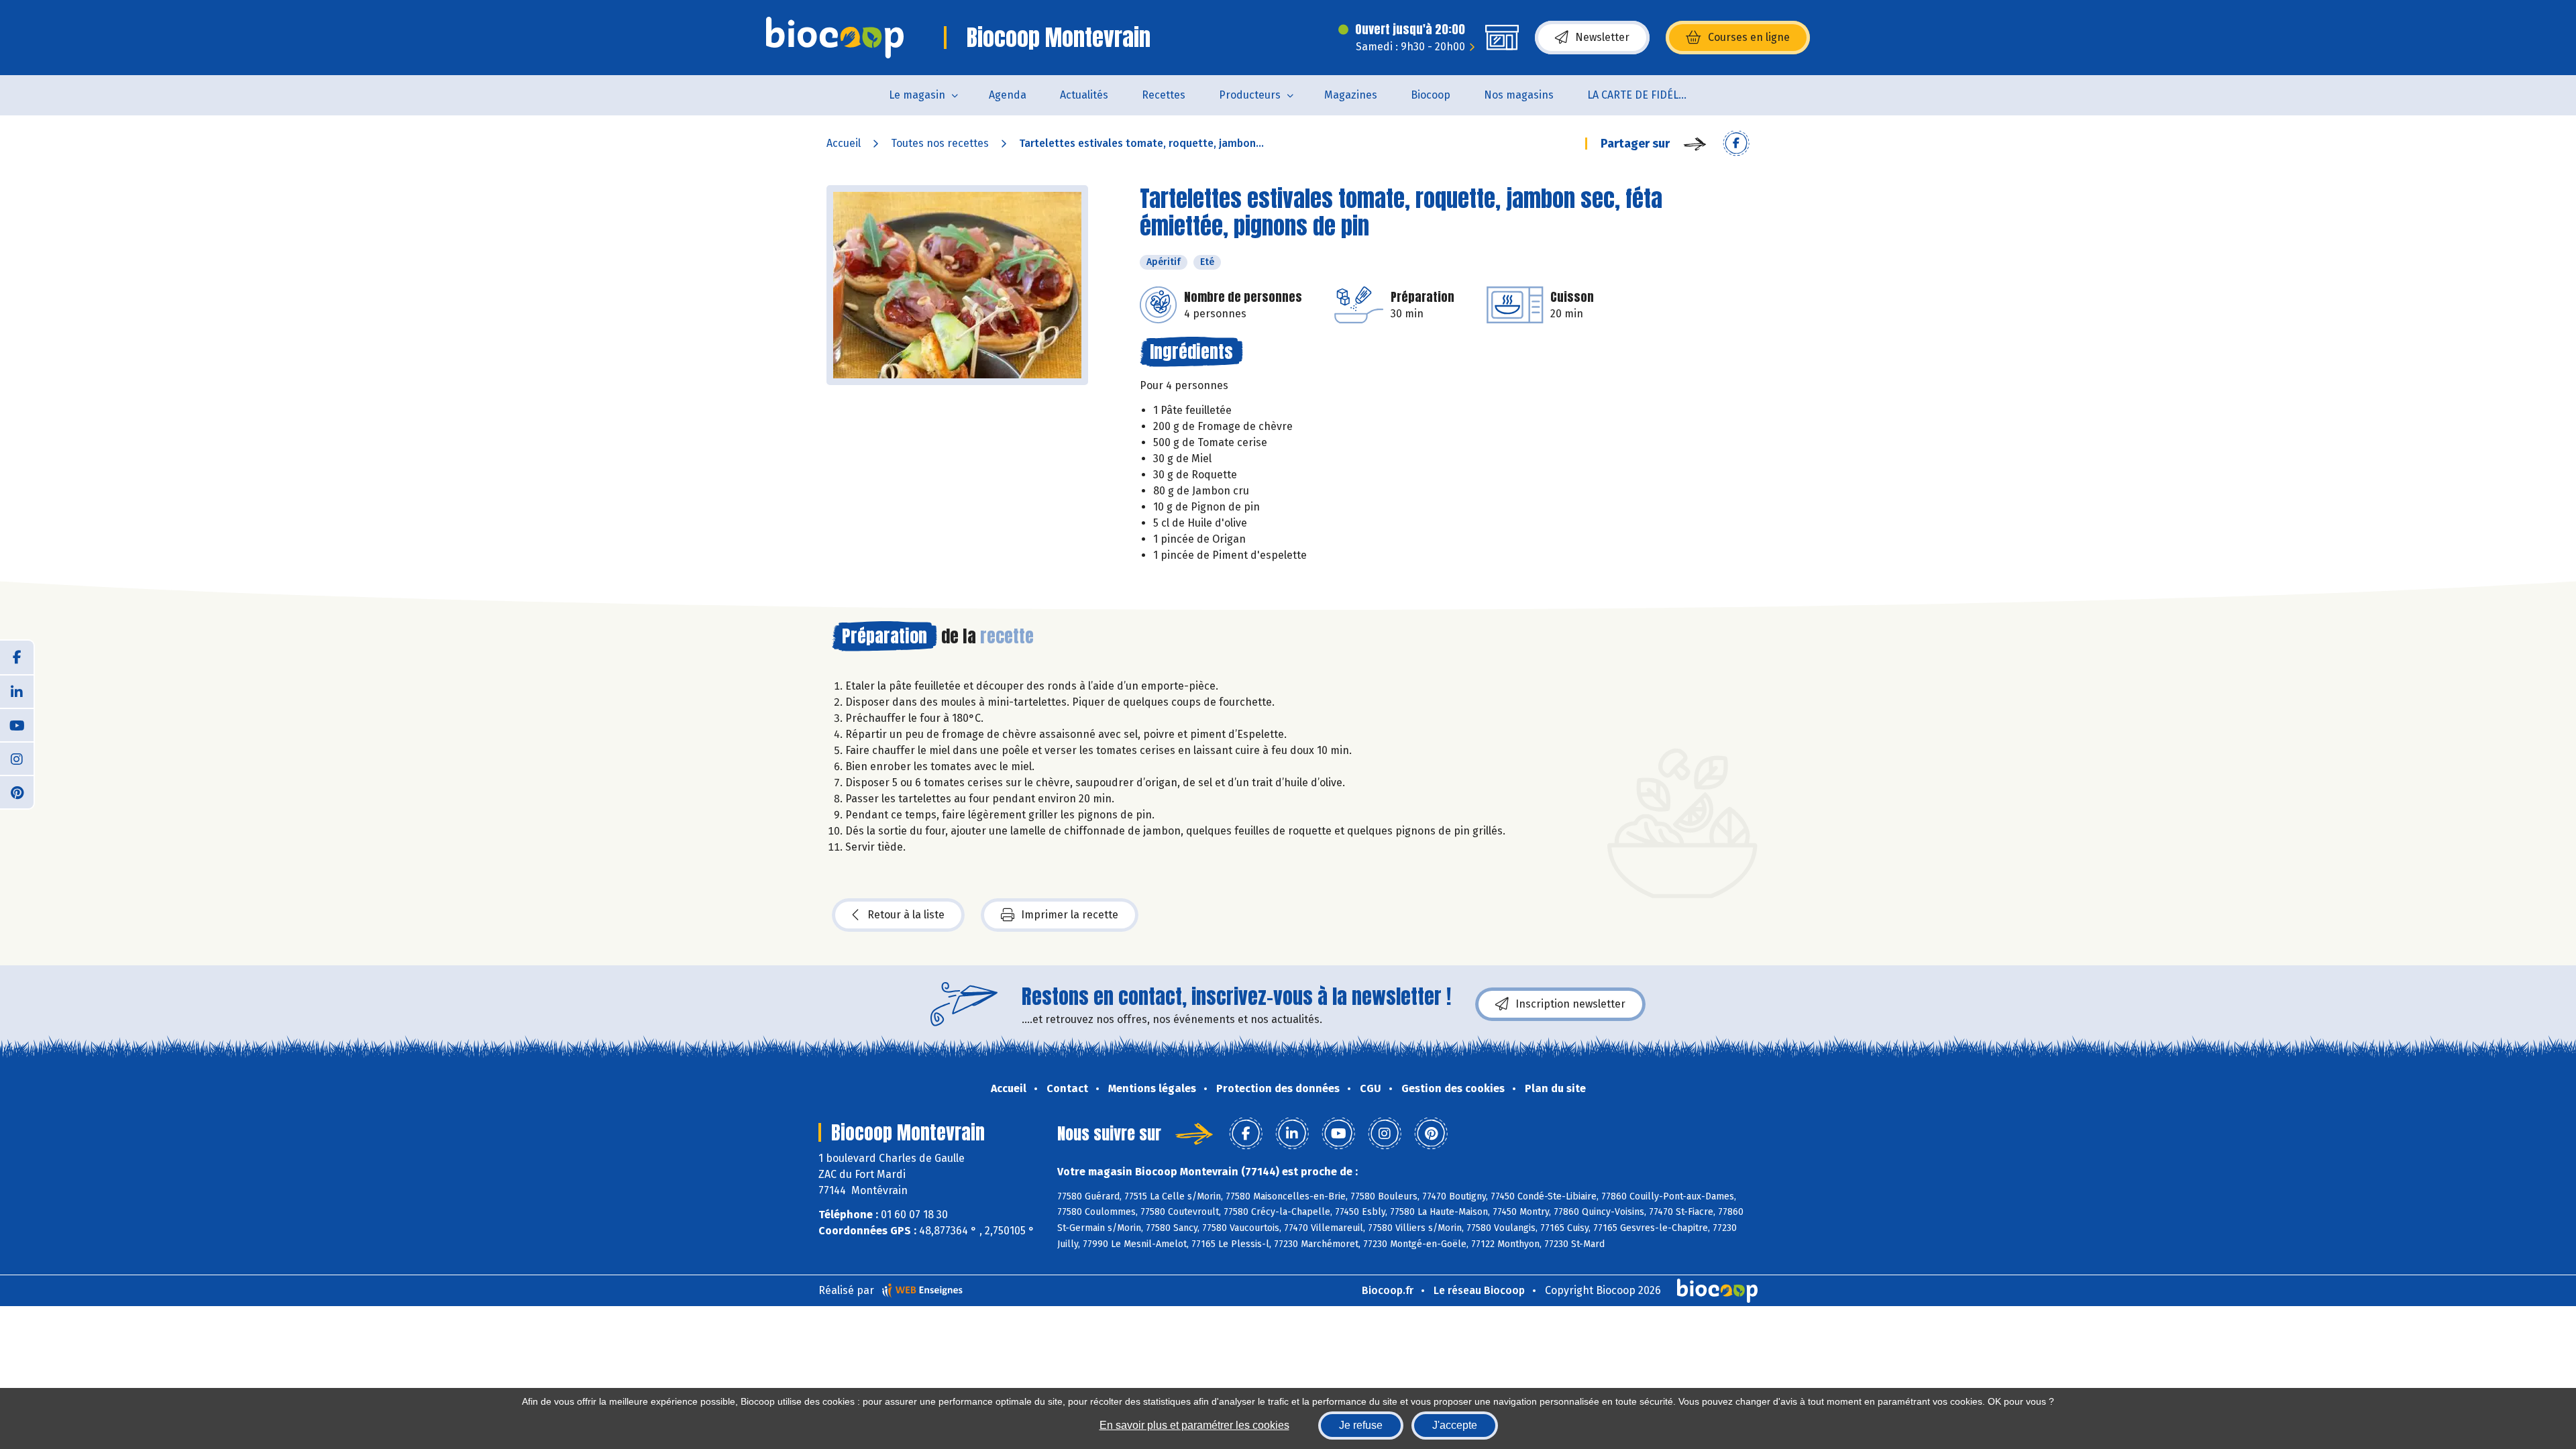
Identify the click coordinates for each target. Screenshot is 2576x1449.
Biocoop (1431, 95)
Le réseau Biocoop (1479, 1290)
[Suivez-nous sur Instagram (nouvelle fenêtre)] (17, 758)
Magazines (1351, 95)
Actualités (1084, 95)
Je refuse (1361, 1425)
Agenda (1008, 95)
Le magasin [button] (917, 95)
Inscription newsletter (1570, 1004)
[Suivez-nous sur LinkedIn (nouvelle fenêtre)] (17, 691)
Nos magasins (1519, 95)
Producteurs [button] (1250, 95)
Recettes (1164, 95)
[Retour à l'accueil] (835, 38)
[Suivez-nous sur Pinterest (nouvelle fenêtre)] (17, 792)
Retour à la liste (906, 915)
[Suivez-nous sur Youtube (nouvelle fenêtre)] (17, 724)
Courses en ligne (1749, 37)
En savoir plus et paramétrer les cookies (1194, 1425)
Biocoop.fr (1388, 1290)
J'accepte (1455, 1425)
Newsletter (1602, 37)
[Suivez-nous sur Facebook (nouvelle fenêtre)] (17, 657)
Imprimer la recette (1070, 915)
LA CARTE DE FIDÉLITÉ (1641, 95)
